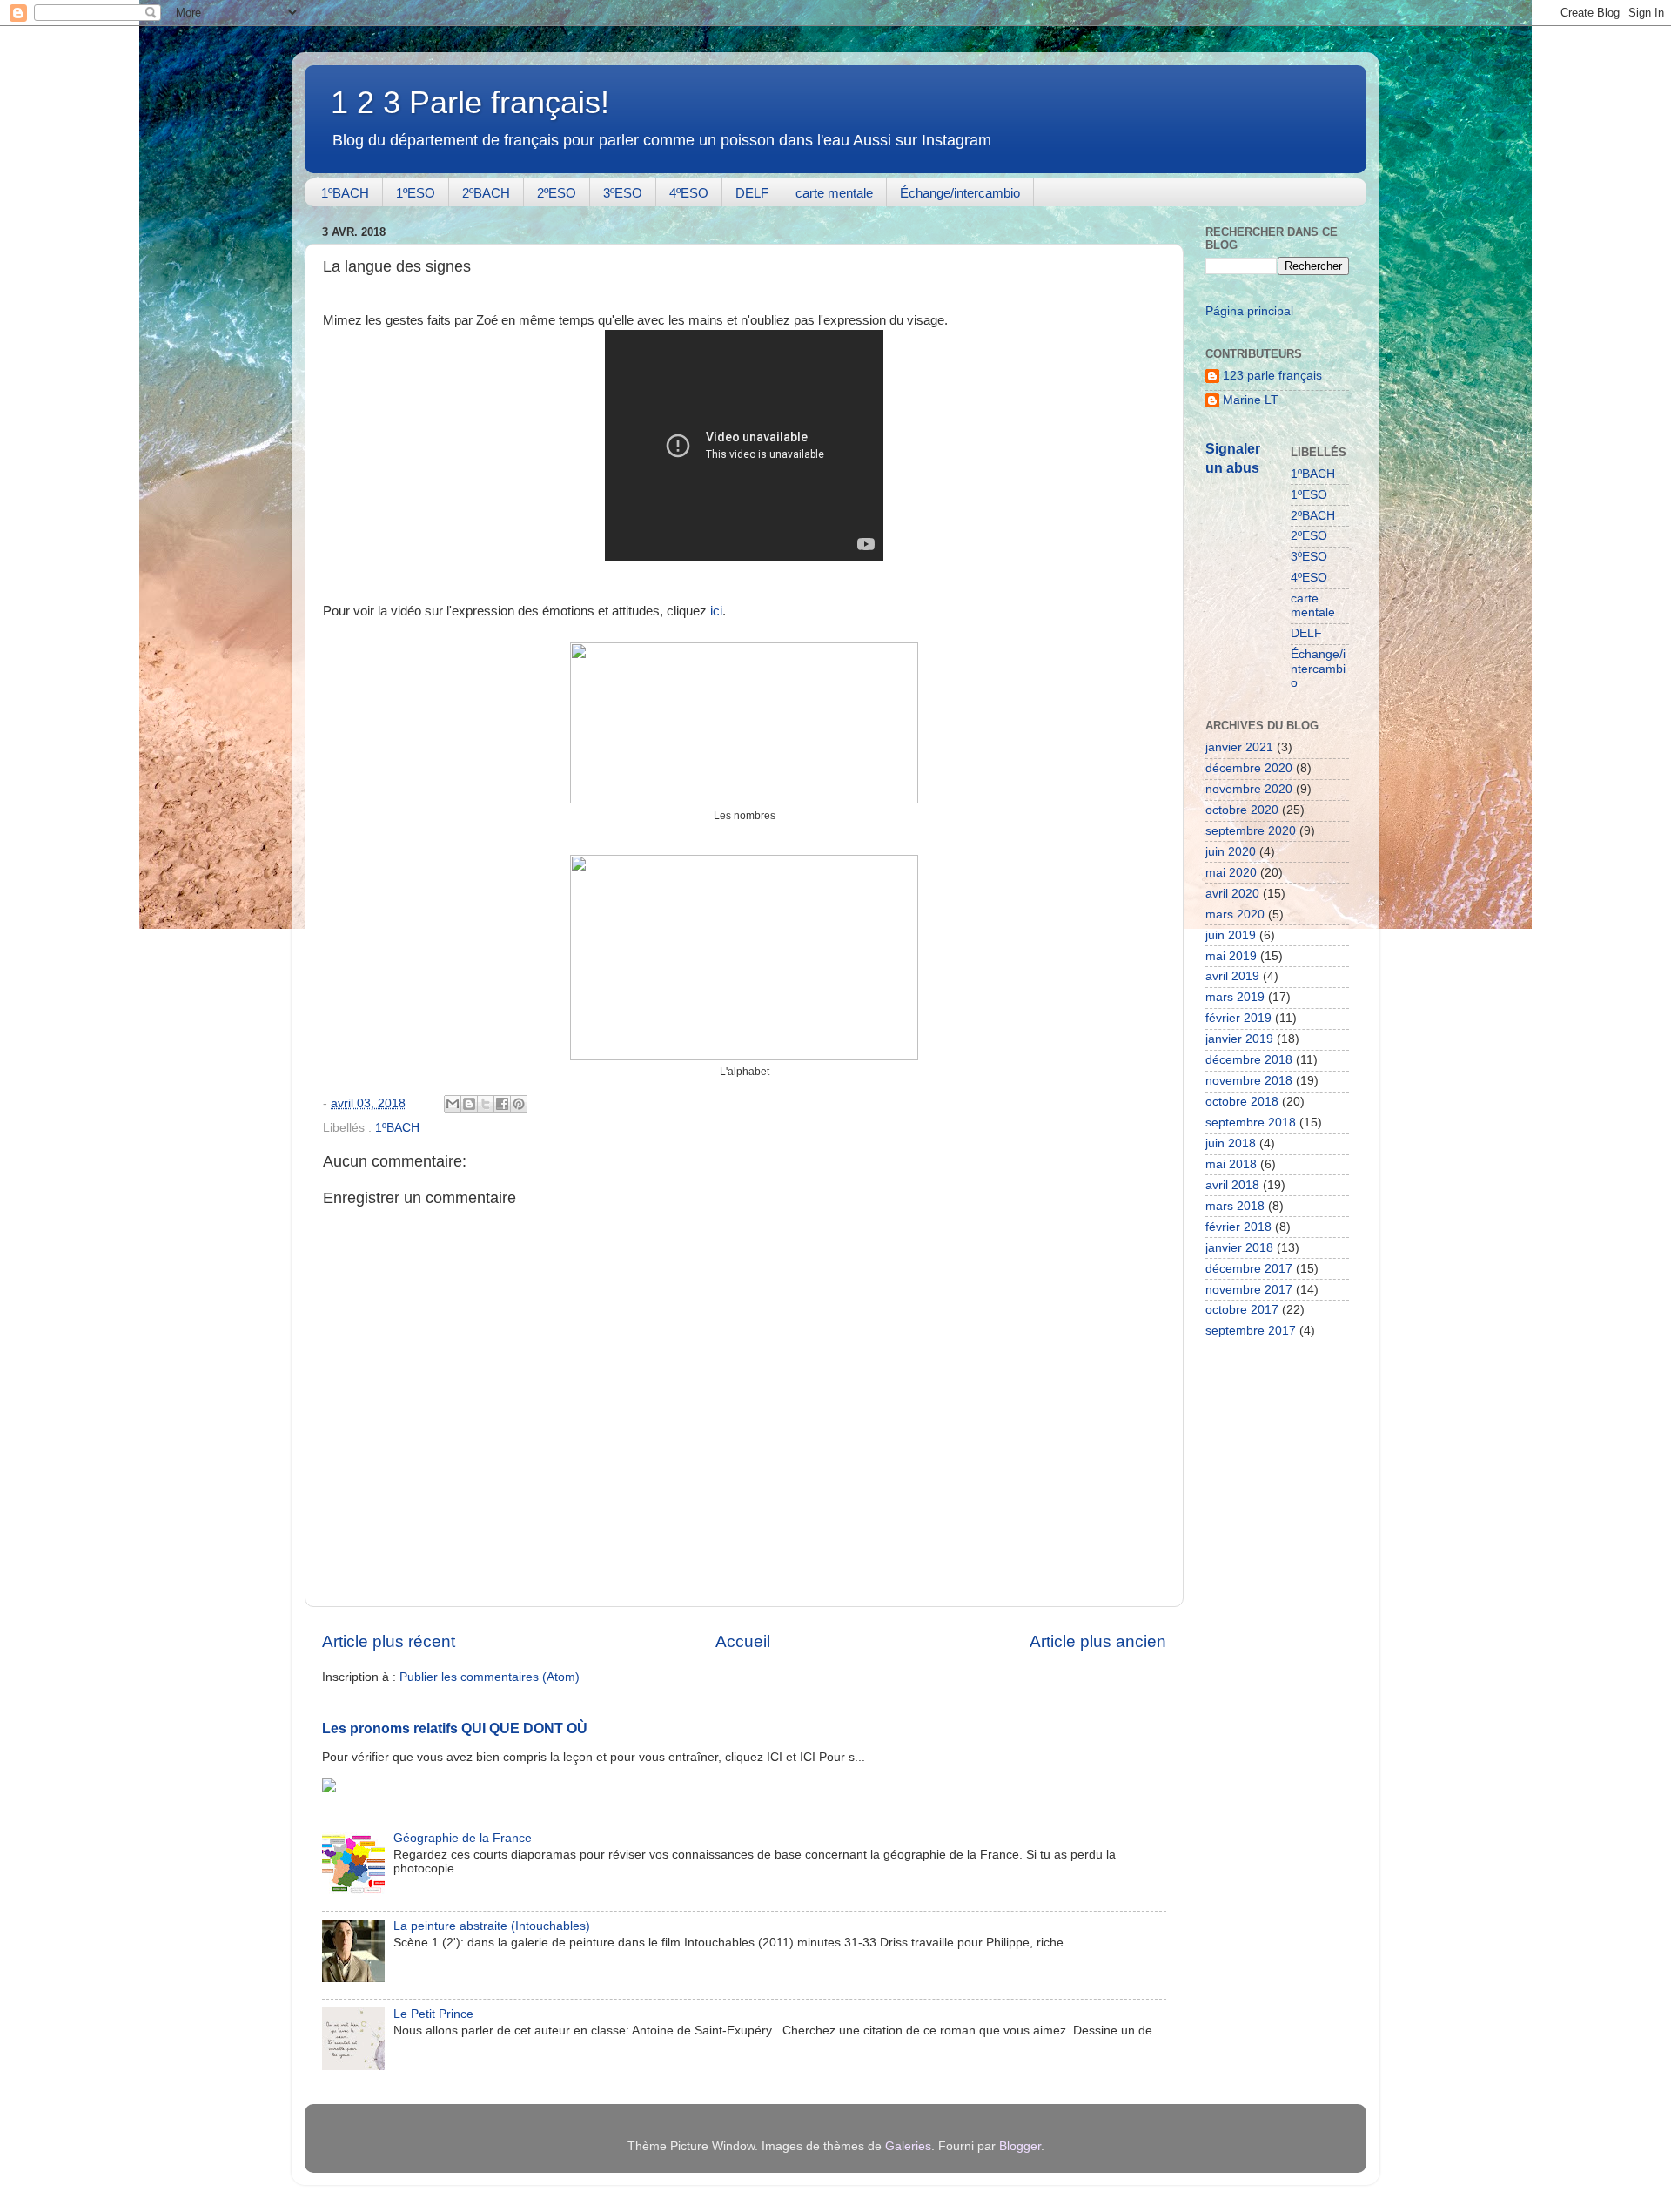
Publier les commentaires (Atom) (490, 1677)
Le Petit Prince (433, 2014)
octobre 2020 (1242, 810)
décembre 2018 (1249, 1060)
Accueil (743, 1641)
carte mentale (834, 193)
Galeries (908, 2146)
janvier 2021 (1239, 747)
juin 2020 (1231, 852)
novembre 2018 (1249, 1081)
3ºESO (623, 193)
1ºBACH (345, 193)
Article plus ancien (1098, 1641)
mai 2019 (1231, 956)
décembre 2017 (1249, 1269)
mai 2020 (1231, 873)
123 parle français (1272, 376)
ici (716, 611)
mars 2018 (1235, 1206)
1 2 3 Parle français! (470, 102)
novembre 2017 (1249, 1290)
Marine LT (1251, 400)
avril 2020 (1232, 894)
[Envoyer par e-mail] (453, 1104)
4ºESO (689, 193)
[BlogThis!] (469, 1104)
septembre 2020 (1251, 831)
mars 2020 (1235, 914)
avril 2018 (1232, 1185)
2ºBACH (486, 193)
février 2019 (1238, 1018)
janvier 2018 (1239, 1248)
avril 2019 (1232, 976)
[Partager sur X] (486, 1104)
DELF (752, 193)
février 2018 (1238, 1227)
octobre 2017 (1242, 1310)
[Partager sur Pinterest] (519, 1104)
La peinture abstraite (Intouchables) (492, 1926)
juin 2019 (1231, 935)
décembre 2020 (1249, 768)
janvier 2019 (1239, 1039)
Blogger (1020, 2146)
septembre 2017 (1251, 1331)
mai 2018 (1231, 1164)
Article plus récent (389, 1641)
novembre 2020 (1249, 789)
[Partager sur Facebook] (502, 1104)
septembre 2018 (1251, 1123)
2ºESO (557, 193)
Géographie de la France (463, 1838)
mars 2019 (1235, 997)
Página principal (1249, 311)
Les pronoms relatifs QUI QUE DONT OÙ (455, 1728)
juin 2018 (1231, 1143)
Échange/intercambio (960, 193)
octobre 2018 (1242, 1102)
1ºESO (416, 193)
